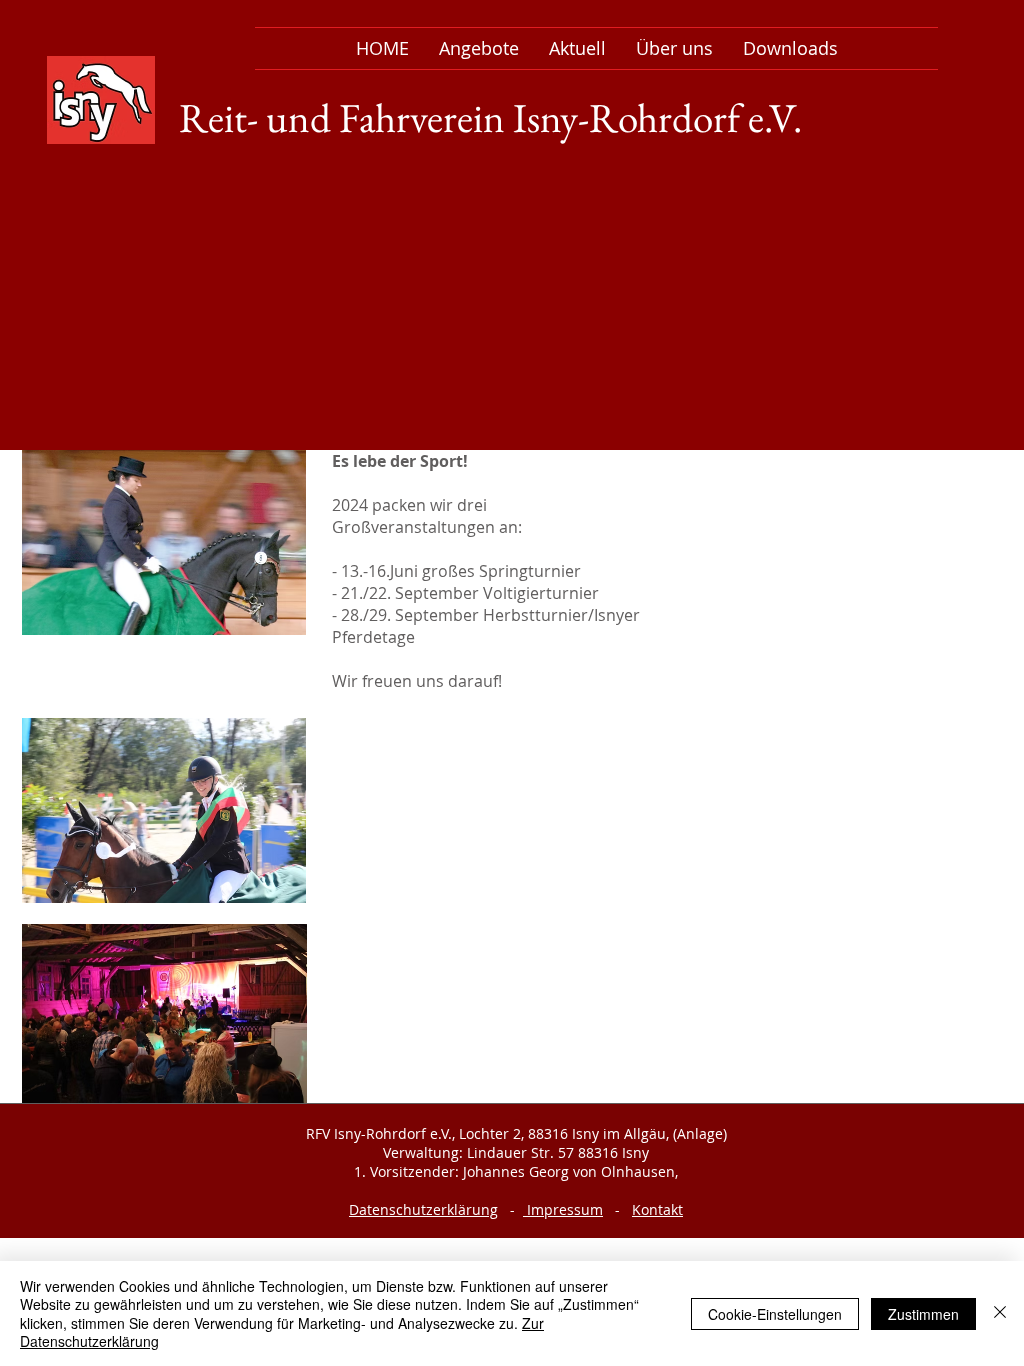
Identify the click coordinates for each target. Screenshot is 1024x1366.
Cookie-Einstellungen (775, 1314)
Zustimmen (923, 1314)
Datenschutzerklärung (423, 1209)
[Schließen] (1000, 1313)
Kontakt (657, 1209)
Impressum (563, 1209)
